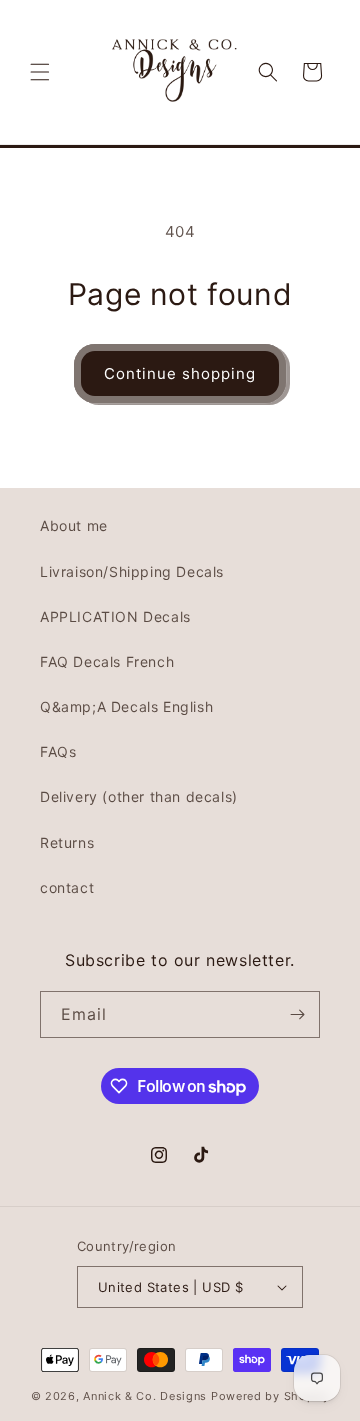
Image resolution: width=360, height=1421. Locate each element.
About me (74, 525)
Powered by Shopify (270, 1396)
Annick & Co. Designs (145, 1396)
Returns (67, 842)
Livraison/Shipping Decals (132, 571)
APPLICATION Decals (115, 616)
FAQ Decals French (107, 661)
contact (67, 887)
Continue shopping (180, 373)
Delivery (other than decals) (139, 796)
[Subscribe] (297, 1014)
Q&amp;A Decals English (126, 706)
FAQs (58, 751)
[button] (40, 72)
